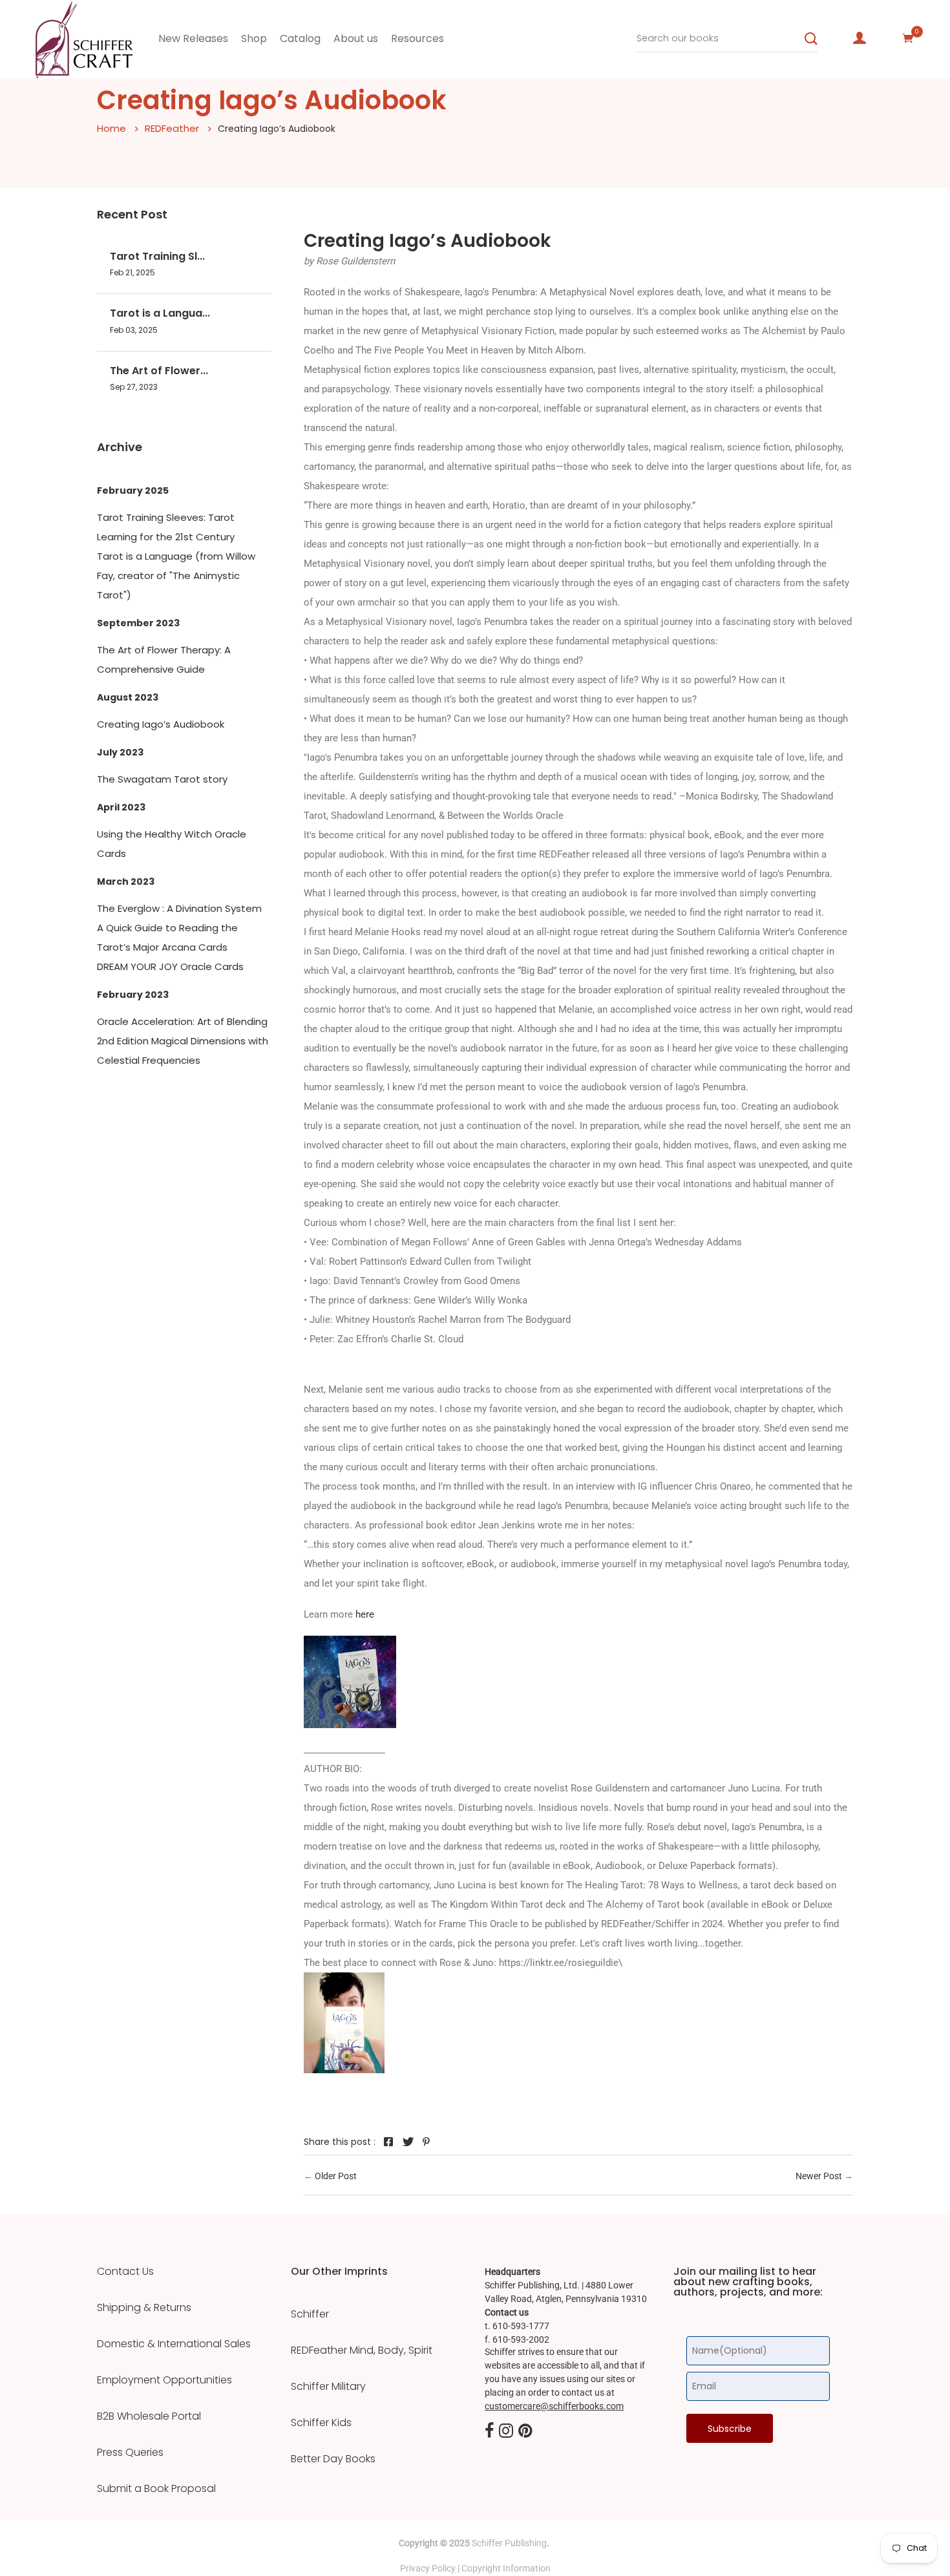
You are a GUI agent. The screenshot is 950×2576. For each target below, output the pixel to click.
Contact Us (125, 2272)
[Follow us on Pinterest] (427, 2142)
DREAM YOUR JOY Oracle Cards (170, 966)
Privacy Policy (428, 2568)
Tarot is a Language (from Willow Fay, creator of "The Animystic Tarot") (176, 575)
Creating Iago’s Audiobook (161, 724)
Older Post (336, 2176)
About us (356, 38)
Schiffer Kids (321, 2423)
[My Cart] (908, 38)
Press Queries (130, 2453)
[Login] (860, 38)
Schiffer (310, 2314)
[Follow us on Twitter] (408, 2142)
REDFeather (172, 128)
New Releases (193, 38)
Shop (254, 38)
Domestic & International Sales (174, 2344)
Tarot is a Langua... (160, 313)
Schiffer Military (328, 2387)
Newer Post (819, 2176)
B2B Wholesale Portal (149, 2416)
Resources (417, 38)
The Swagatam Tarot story (162, 779)
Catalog (300, 38)
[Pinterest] (525, 2431)
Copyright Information (506, 2568)
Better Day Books (333, 2459)
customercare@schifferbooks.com (554, 2406)
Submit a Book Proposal (156, 2489)
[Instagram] (506, 2431)
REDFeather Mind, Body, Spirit (362, 2350)
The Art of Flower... (159, 371)
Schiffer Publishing (509, 2543)
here (364, 1614)
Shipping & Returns (144, 2308)
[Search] (811, 39)
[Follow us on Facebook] (388, 2142)
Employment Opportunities (164, 2380)
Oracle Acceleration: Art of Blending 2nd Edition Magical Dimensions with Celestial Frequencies (183, 1041)
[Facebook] (489, 2431)
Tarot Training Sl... (157, 256)
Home (111, 128)
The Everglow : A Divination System (179, 908)
